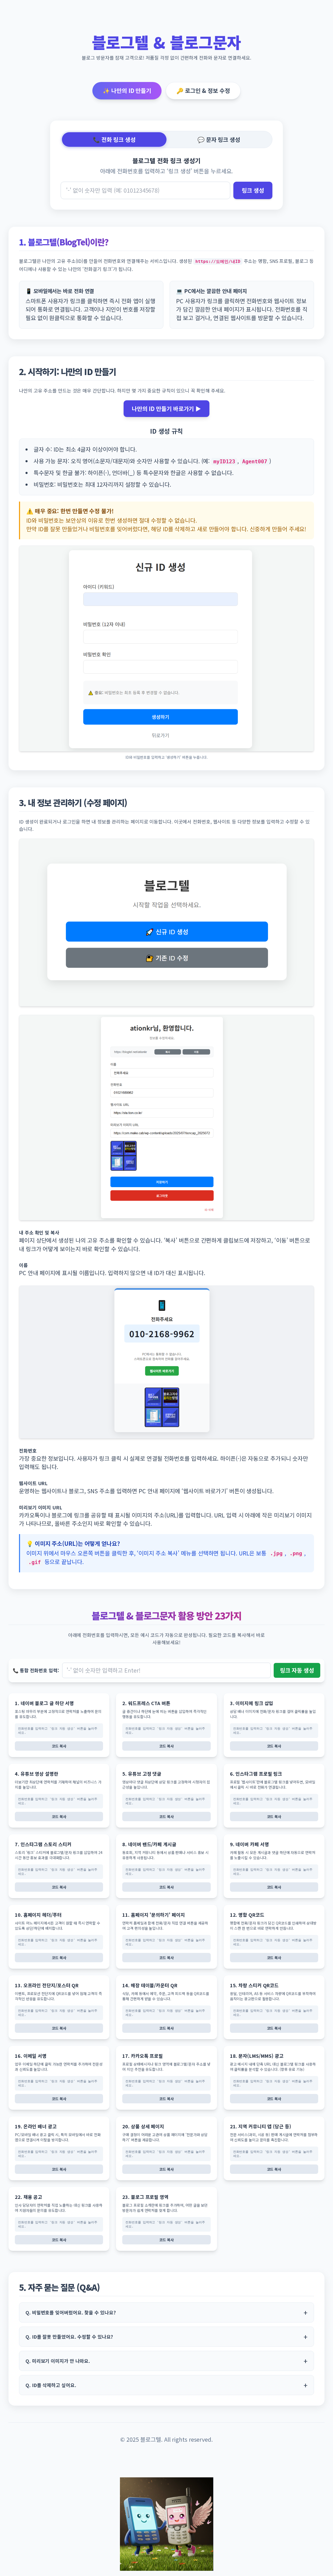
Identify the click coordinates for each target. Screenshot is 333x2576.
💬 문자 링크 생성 (219, 139)
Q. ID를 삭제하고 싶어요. (51, 2385)
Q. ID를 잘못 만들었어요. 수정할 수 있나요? (69, 2337)
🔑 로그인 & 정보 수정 (203, 90)
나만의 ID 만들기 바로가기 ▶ (166, 409)
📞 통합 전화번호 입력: (36, 1670)
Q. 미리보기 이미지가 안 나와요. (58, 2361)
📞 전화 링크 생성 (114, 139)
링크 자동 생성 (297, 1670)
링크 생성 (253, 190)
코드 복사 (59, 1746)
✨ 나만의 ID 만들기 (127, 90)
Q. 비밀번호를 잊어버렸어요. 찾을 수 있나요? (71, 2312)
